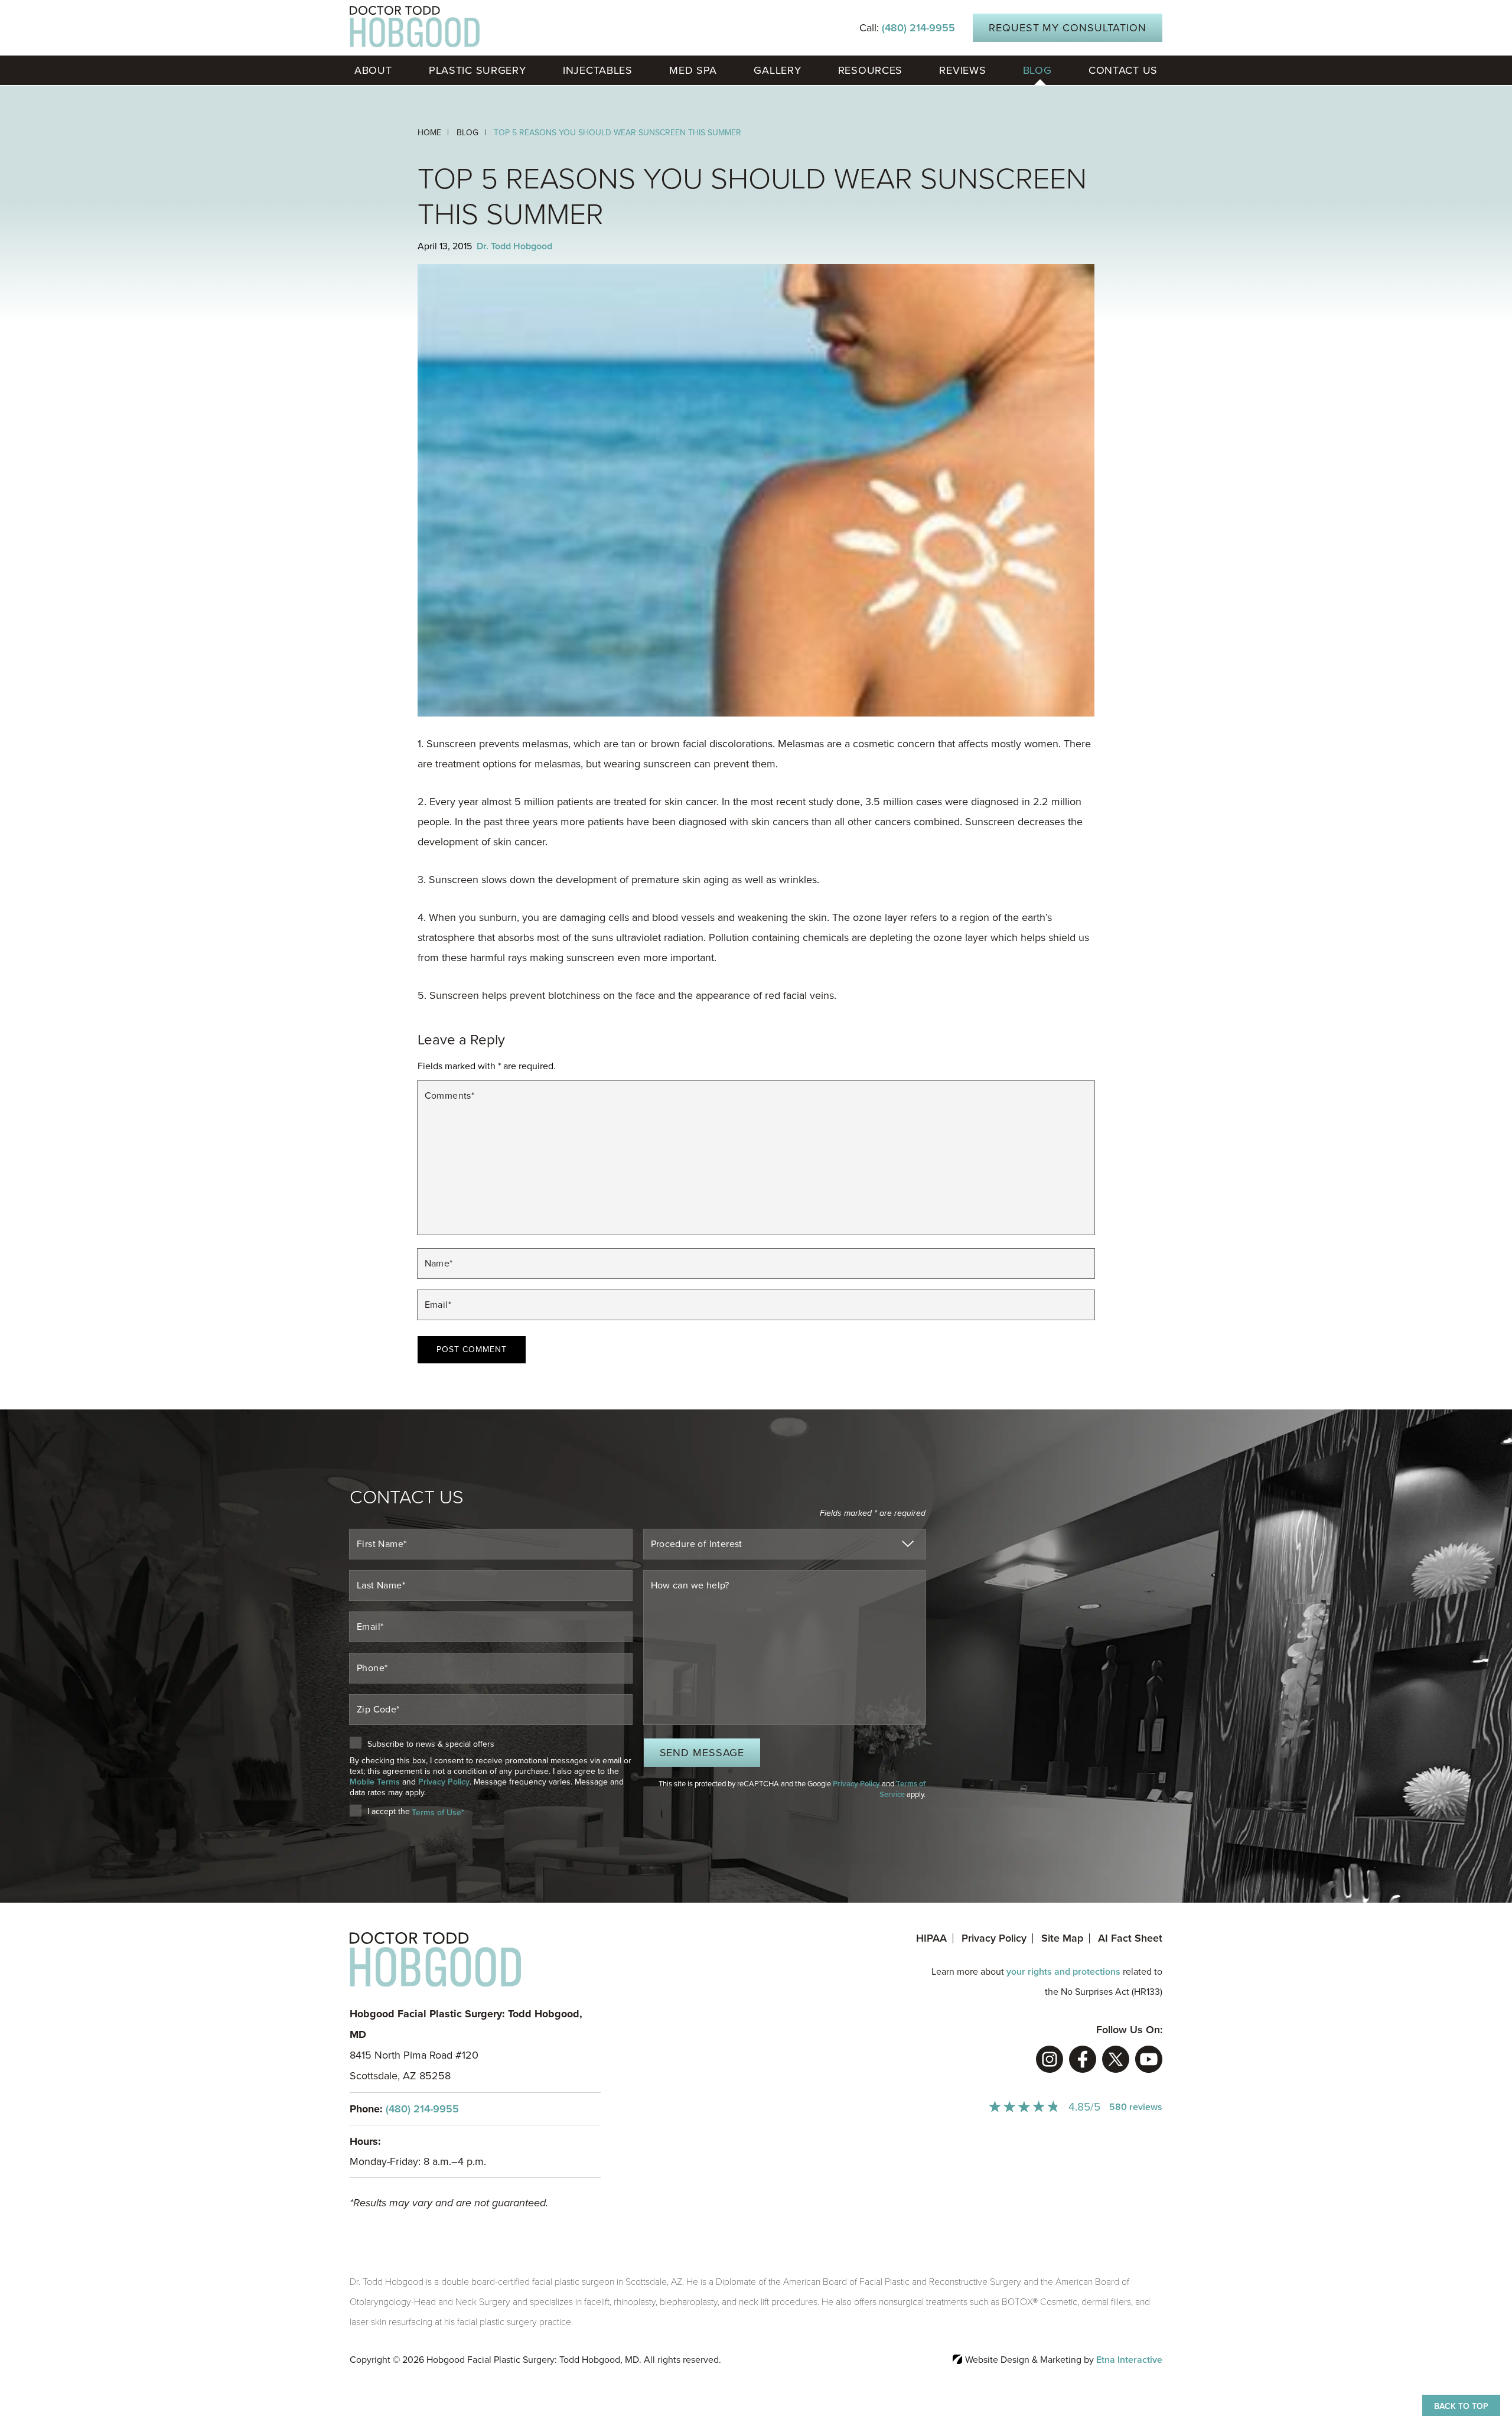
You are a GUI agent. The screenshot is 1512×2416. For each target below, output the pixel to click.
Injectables (598, 70)
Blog (1037, 70)
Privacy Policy (444, 1782)
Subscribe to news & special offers (431, 1744)
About (373, 70)
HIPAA (931, 1938)
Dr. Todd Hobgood (514, 246)
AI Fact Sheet (1130, 1938)
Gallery (777, 70)
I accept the (389, 1812)
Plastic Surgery (478, 70)
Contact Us (1123, 70)
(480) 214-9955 (422, 2109)
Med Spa (693, 70)
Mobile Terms (375, 1782)
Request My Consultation (1068, 28)
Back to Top (1461, 2406)
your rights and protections (1063, 1972)
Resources (870, 70)
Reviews (962, 70)
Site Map (1062, 1938)
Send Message (702, 1753)
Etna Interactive (1129, 2360)
